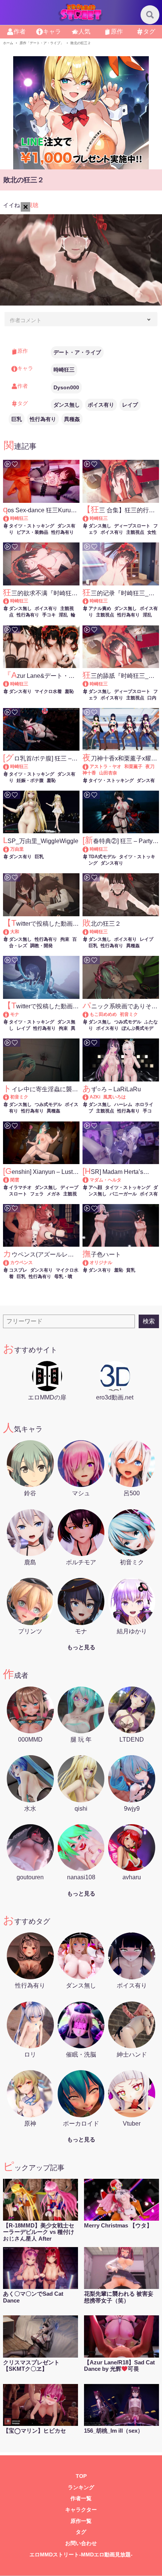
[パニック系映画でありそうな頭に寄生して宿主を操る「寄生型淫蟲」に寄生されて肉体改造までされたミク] (89, 1014)
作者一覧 (81, 2498)
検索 (149, 1321)
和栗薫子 (133, 767)
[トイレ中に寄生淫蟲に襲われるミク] (10, 1097)
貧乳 (131, 1270)
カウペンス (21, 1263)
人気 (84, 31)
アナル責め (100, 608)
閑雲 (15, 1180)
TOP (81, 2476)
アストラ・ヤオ (105, 767)
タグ (149, 31)
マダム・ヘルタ (105, 1180)
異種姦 (72, 419)
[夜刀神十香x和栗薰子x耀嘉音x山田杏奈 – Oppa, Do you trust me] (89, 767)
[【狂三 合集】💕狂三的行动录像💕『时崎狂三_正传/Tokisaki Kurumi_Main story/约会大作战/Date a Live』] (89, 518)
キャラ (52, 31)
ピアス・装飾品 (32, 532)
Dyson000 (66, 387)
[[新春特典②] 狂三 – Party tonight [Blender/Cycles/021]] (89, 849)
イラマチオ (20, 1187)
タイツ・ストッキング (32, 526)
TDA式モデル (102, 857)
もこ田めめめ (103, 1014)
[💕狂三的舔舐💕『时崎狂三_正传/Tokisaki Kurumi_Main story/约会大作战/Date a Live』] (89, 684)
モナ (15, 1014)
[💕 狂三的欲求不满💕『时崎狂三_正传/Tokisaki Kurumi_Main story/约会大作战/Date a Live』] (10, 601)
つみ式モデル (128, 1022)
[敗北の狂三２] (89, 932)
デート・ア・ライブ (77, 352)
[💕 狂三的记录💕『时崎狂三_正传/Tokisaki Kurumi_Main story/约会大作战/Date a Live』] (89, 601)
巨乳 (17, 419)
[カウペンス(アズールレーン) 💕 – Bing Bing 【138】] (10, 1263)
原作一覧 (81, 2521)
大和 (15, 932)
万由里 (17, 849)
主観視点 (135, 532)
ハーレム (123, 1104)
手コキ (49, 615)
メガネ (53, 1194)
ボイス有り (101, 405)
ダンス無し (67, 405)
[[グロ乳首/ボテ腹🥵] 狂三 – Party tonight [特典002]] (10, 767)
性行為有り (43, 419)
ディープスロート (132, 526)
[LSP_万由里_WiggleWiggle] (10, 849)
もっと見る (81, 1647)
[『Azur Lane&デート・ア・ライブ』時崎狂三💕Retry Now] (10, 684)
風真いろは (115, 1097)
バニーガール (123, 1194)
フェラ (37, 1194)
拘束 (65, 939)
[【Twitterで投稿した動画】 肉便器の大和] (10, 932)
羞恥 (69, 691)
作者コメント (26, 320)
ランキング (81, 2488)
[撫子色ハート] (89, 1263)
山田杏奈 (108, 773)
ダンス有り (20, 691)
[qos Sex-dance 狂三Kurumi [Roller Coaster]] (10, 518)
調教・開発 (41, 946)
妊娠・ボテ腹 (30, 780)
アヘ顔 (95, 1187)
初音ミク (129, 1014)
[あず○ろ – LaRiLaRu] (89, 1097)
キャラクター (81, 2510)
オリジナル (101, 1263)
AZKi (95, 1097)
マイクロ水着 (48, 691)
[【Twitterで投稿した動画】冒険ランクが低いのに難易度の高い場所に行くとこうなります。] (10, 1014)
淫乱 (63, 615)
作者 (20, 31)
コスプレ (18, 1270)
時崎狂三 (64, 370)
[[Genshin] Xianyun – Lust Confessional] (10, 1180)
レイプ (130, 405)
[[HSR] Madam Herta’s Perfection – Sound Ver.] (89, 1180)
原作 (117, 31)
